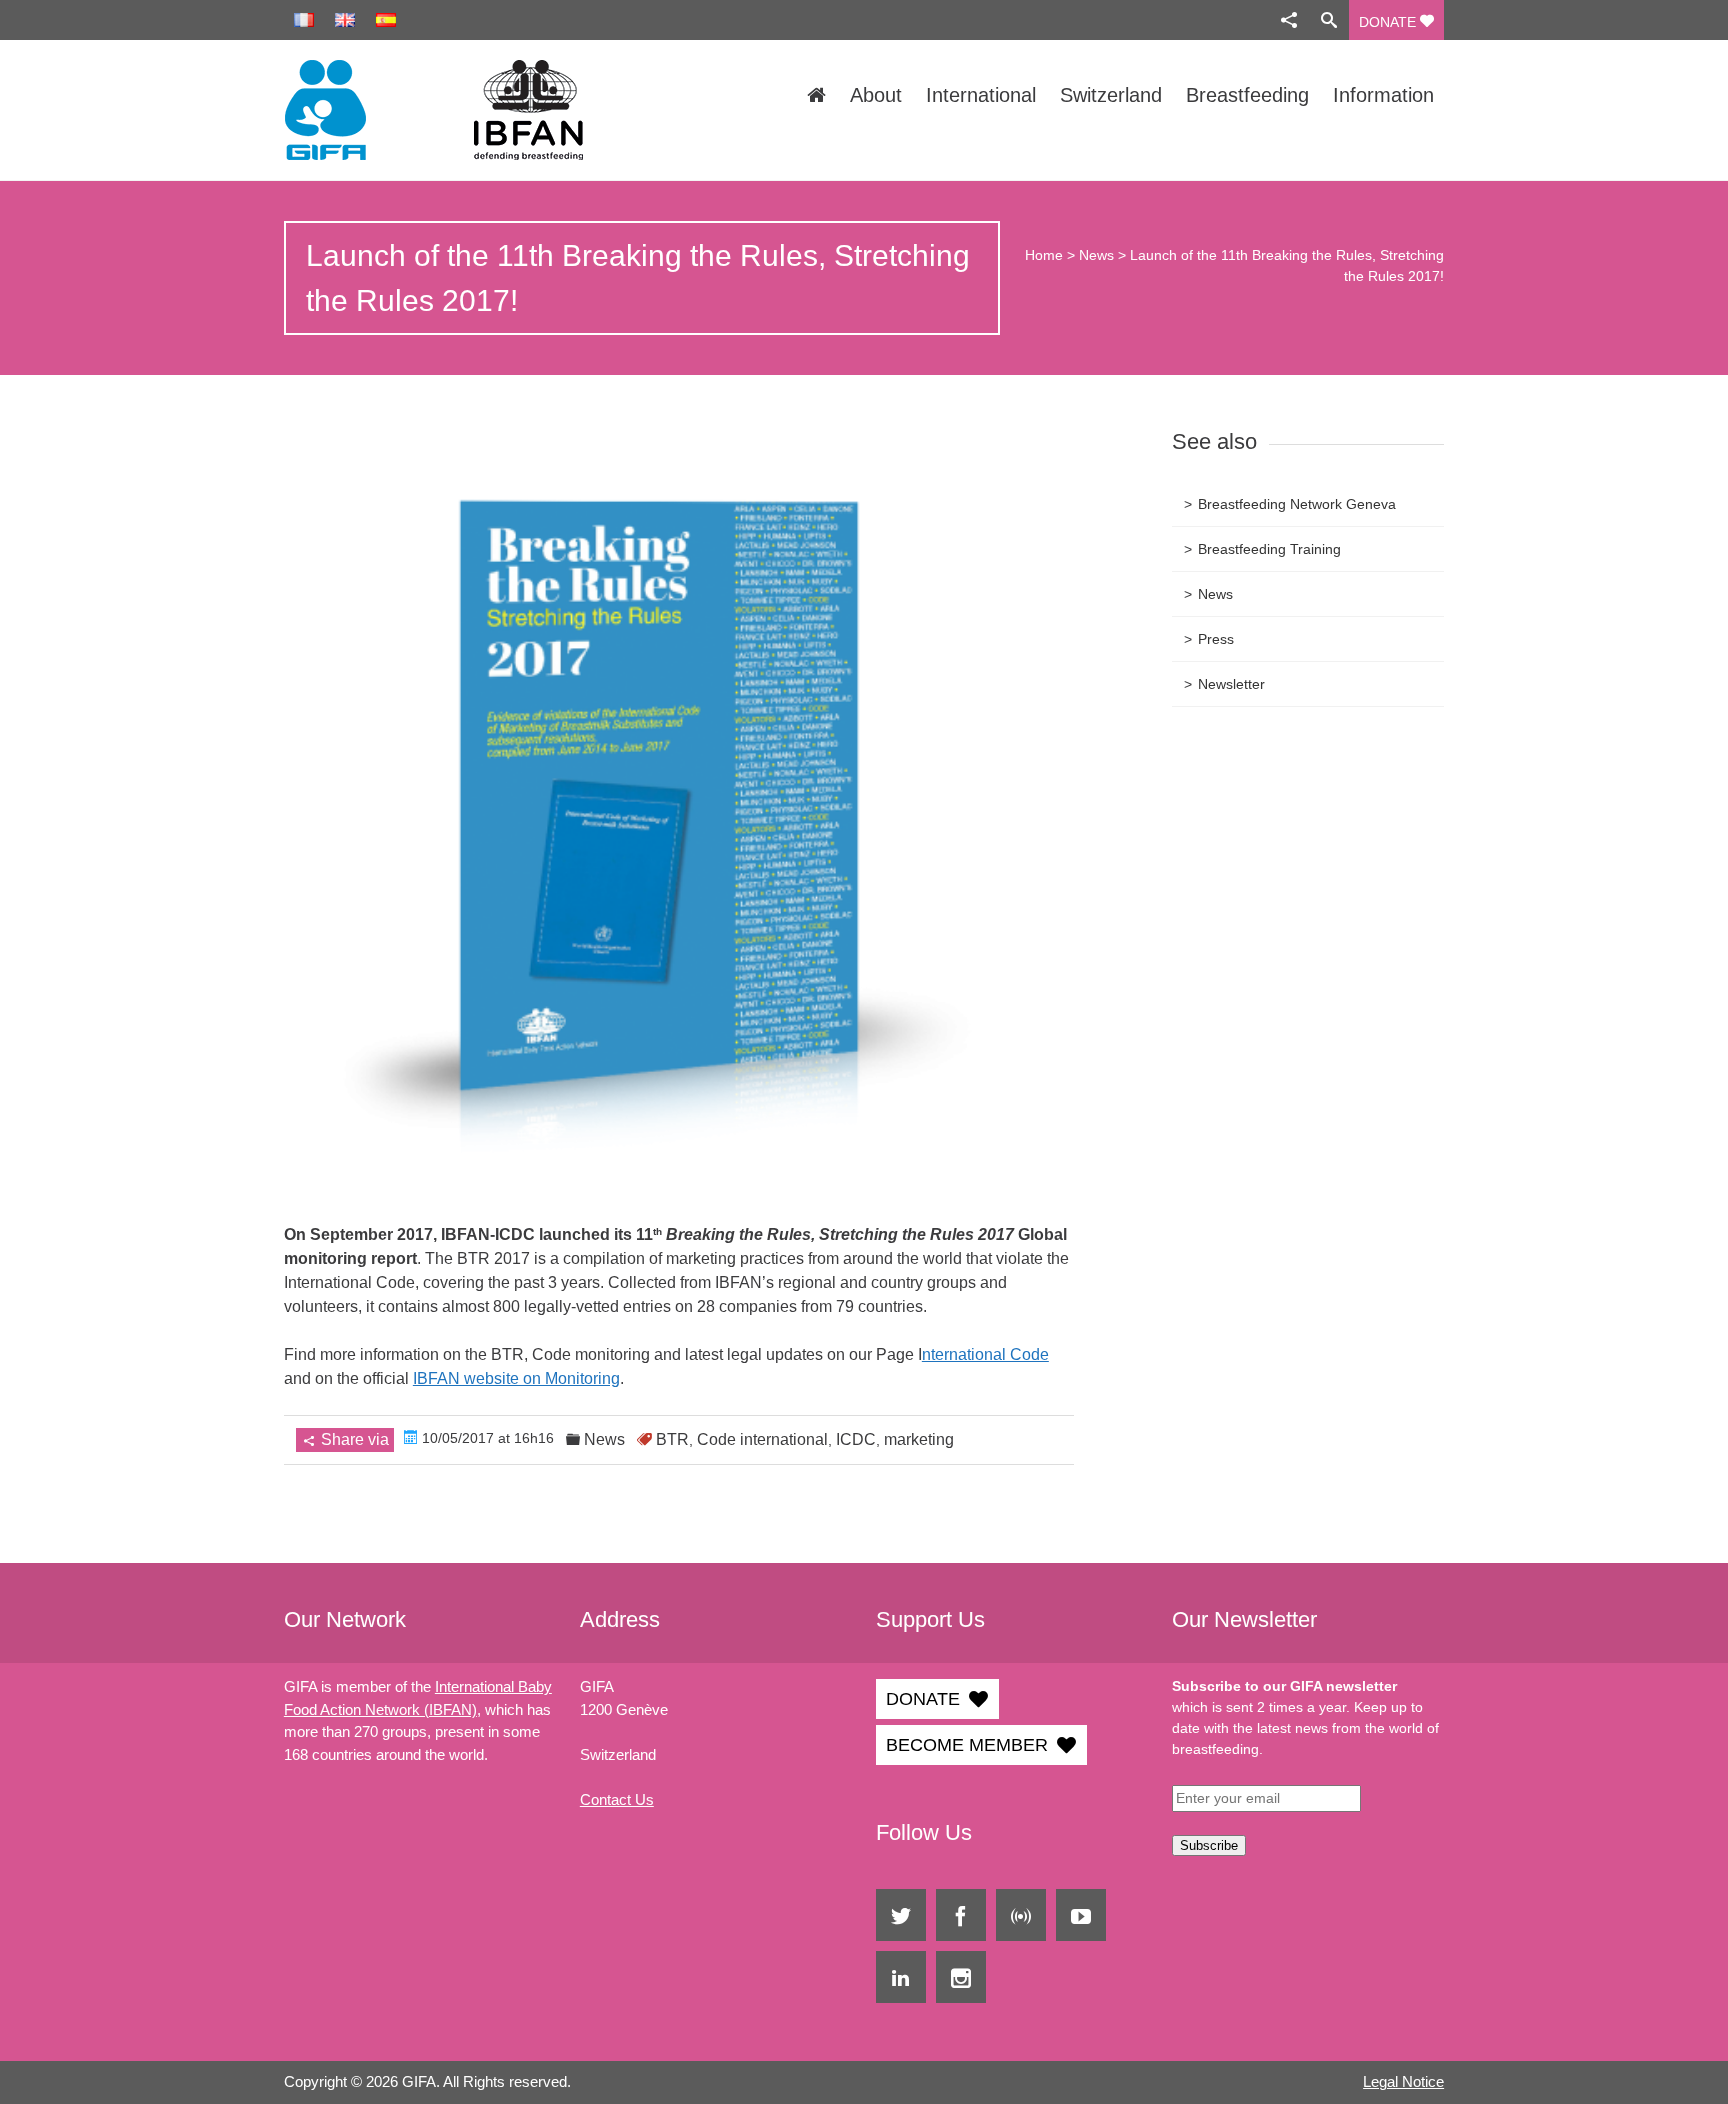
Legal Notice (1403, 2081)
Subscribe (1209, 1845)
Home (1044, 255)
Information (1383, 95)
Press (1216, 639)
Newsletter (1231, 684)
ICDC (856, 1439)
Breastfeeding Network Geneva (1297, 504)
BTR (672, 1439)
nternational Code (985, 1354)
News (1096, 255)
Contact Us (617, 1799)
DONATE (1389, 22)
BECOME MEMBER (967, 1745)
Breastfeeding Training (1269, 549)
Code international (762, 1439)
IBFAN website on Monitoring (516, 1378)
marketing (919, 1439)
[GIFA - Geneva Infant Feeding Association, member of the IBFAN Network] (457, 110)
